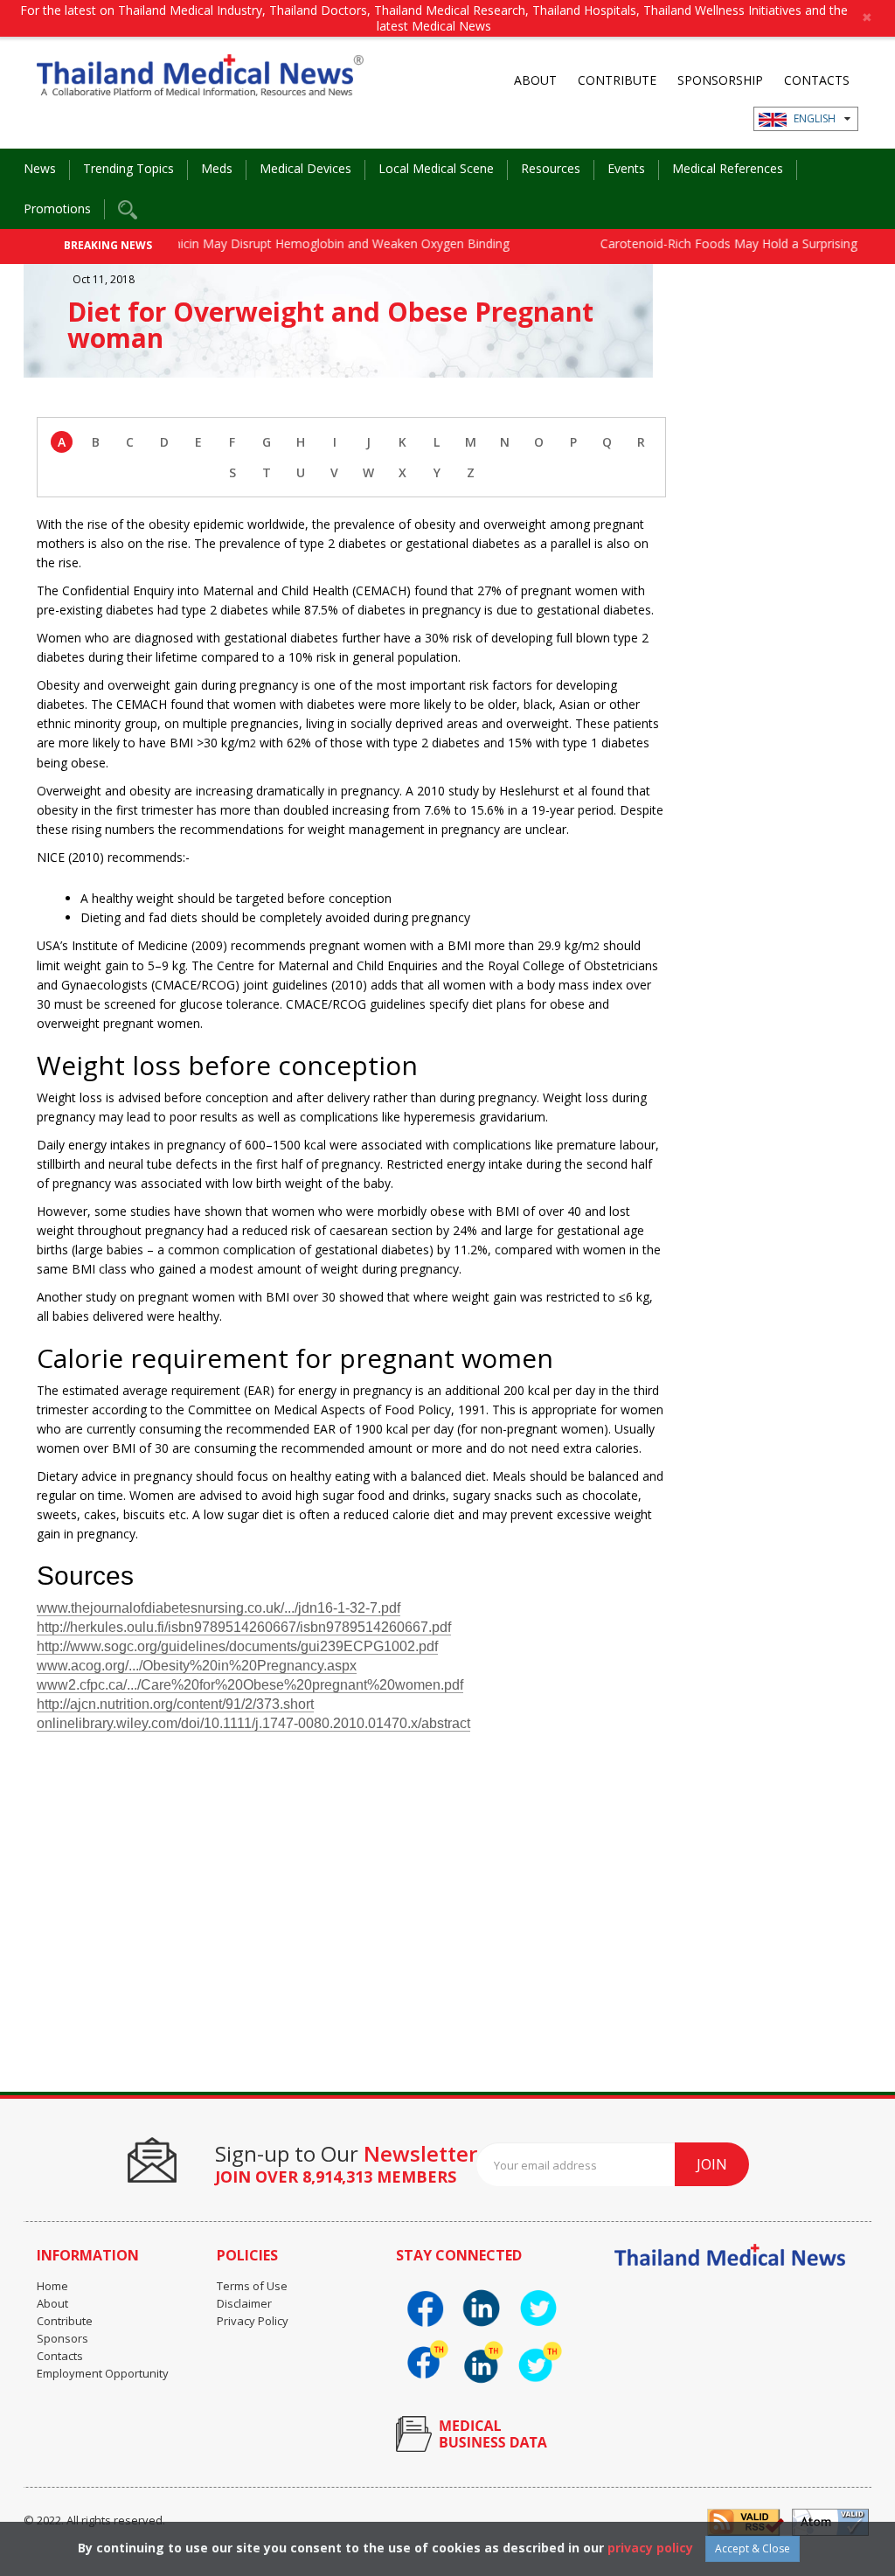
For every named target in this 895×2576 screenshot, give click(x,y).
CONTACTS (817, 80)
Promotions (57, 208)
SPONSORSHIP (720, 80)
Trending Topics (128, 168)
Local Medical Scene (436, 168)
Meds (217, 168)
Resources (551, 168)
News (40, 168)
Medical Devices (305, 168)
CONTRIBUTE (617, 80)
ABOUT (535, 80)
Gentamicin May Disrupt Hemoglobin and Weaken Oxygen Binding (290, 243)
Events (626, 168)
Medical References (728, 168)
